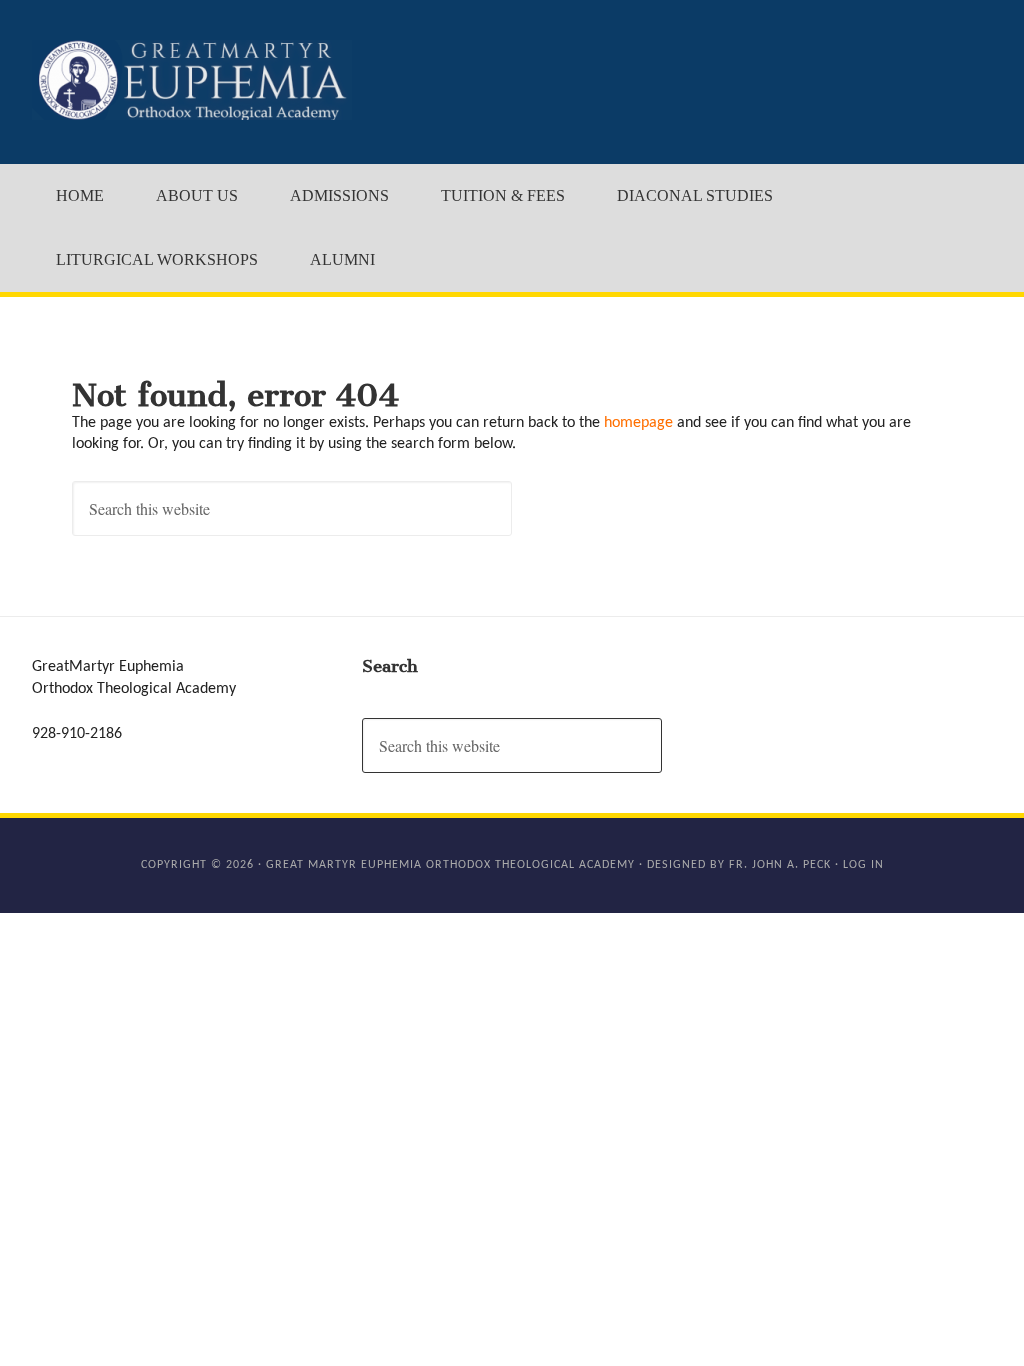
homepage (638, 423)
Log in (863, 865)
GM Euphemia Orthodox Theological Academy (192, 80)
